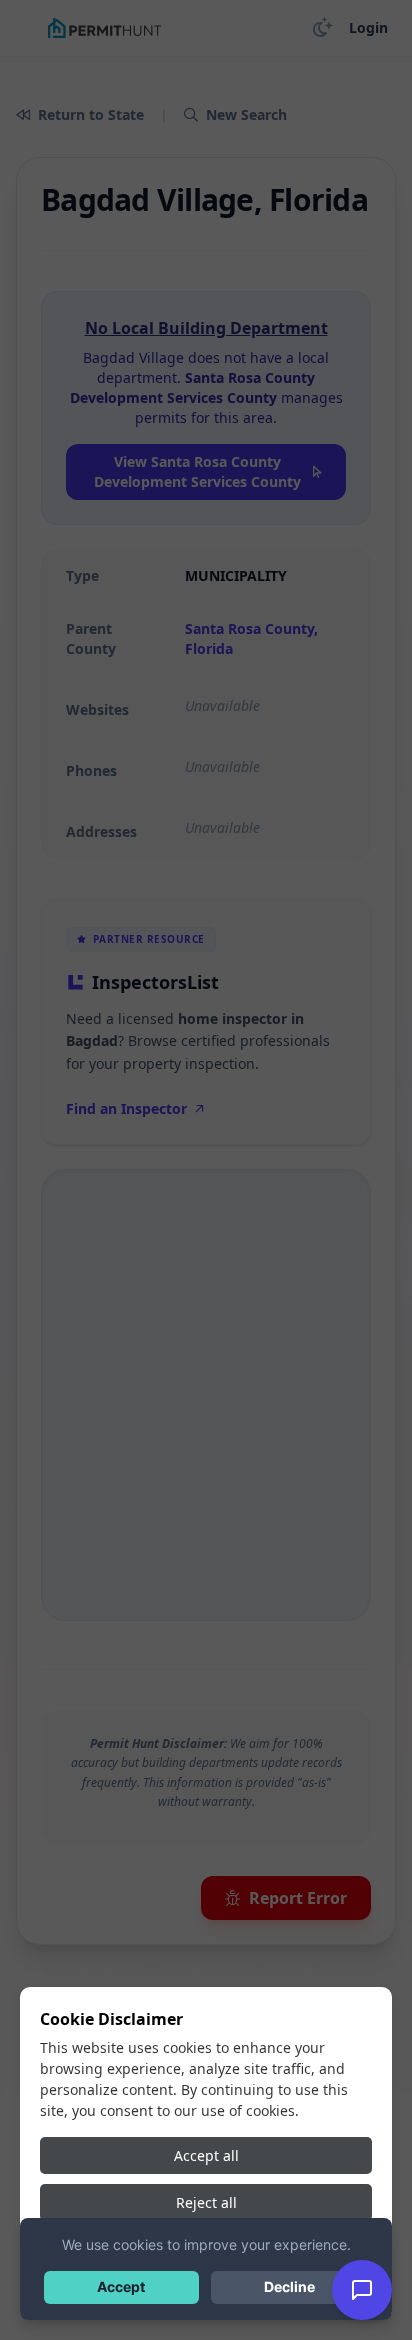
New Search (246, 114)
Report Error (298, 1898)
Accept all (206, 2155)
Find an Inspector (126, 1108)
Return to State (91, 114)
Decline (289, 2286)
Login (368, 27)
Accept (121, 2286)
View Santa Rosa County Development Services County (197, 471)
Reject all (206, 2202)
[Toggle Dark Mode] (323, 28)
